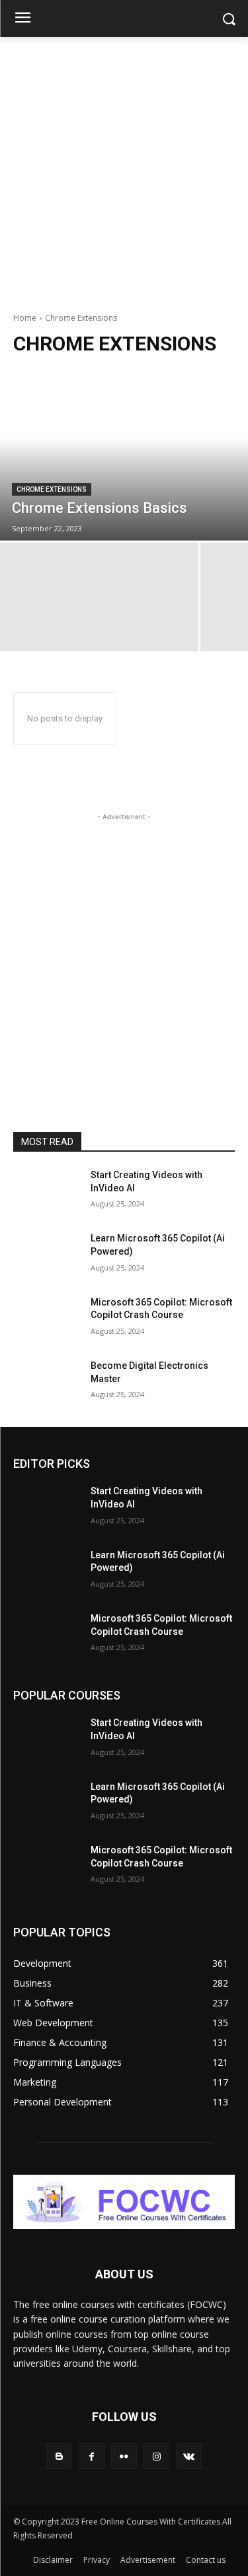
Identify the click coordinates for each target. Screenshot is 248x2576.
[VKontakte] (189, 2456)
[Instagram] (156, 2456)
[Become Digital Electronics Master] (47, 1383)
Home (25, 318)
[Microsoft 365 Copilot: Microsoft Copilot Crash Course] (47, 1319)
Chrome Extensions (52, 489)
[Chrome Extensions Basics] (124, 455)
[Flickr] (124, 2456)
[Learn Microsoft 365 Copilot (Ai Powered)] (47, 1255)
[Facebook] (92, 2456)
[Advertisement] (124, 167)
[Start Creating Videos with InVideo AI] (47, 1192)
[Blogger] (59, 2456)
